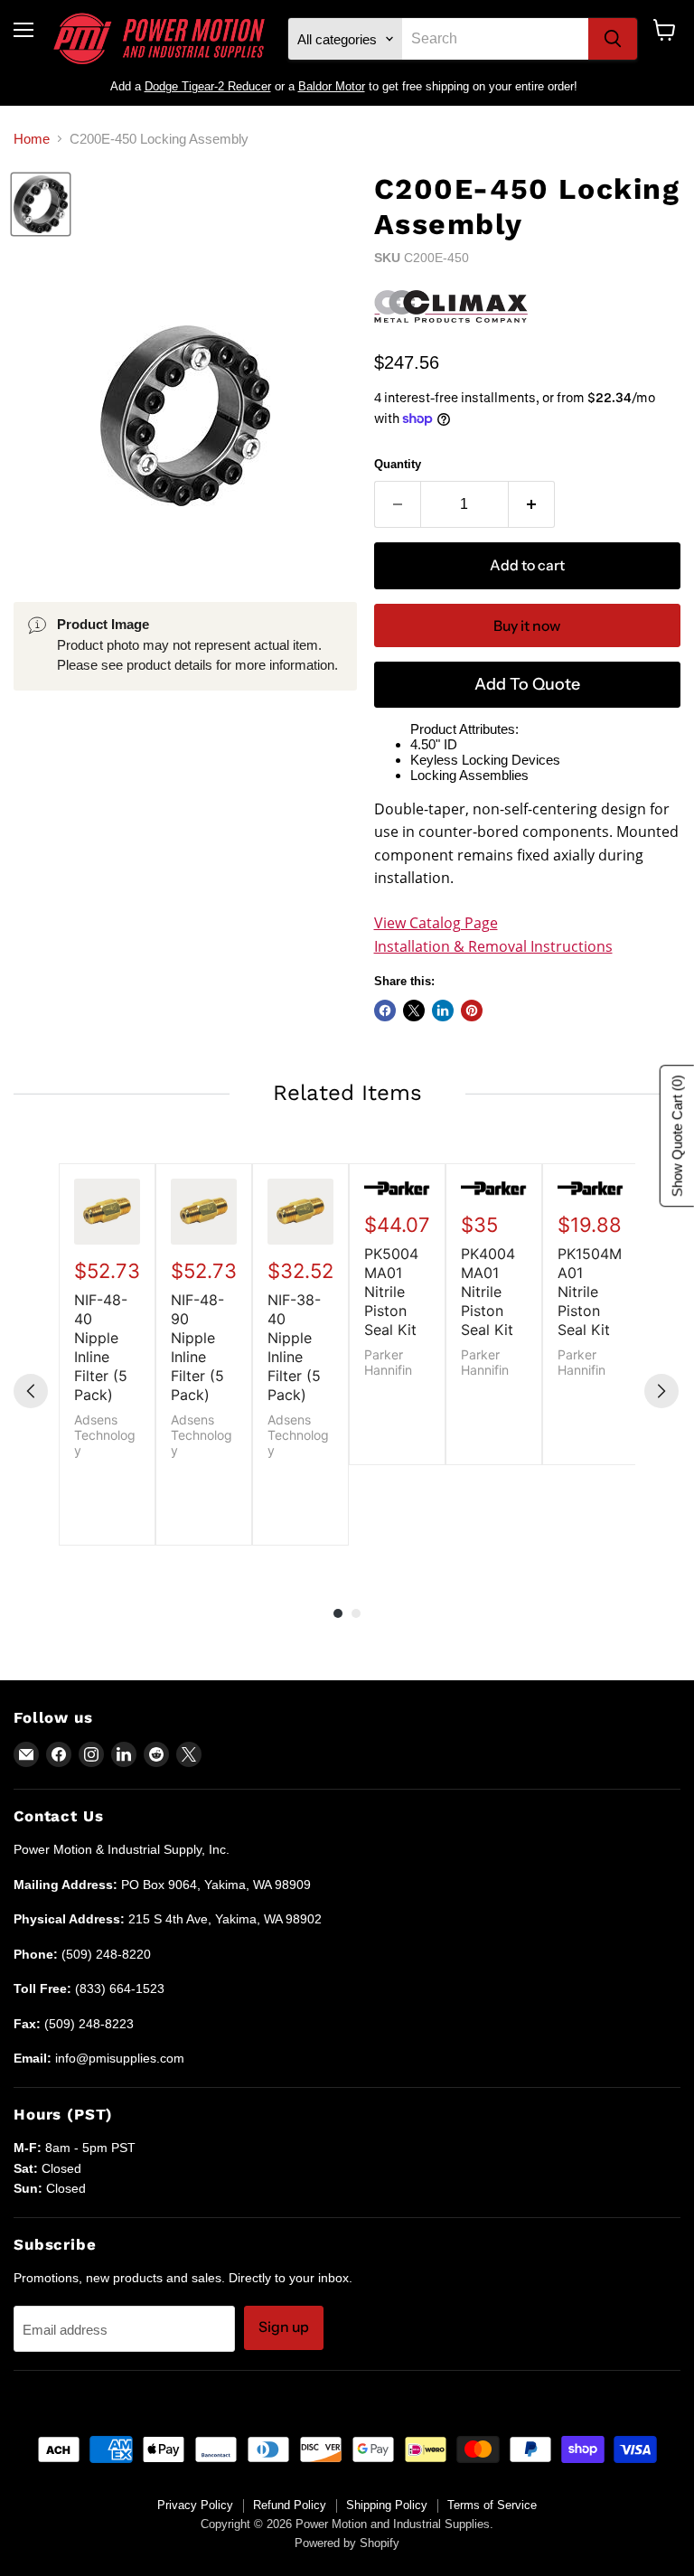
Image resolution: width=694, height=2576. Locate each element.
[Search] (613, 39)
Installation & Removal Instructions (493, 946)
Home (32, 139)
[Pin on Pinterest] (472, 1011)
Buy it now (527, 626)
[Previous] (31, 1391)
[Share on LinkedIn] (443, 1011)
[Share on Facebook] (385, 1011)
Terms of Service (492, 2505)
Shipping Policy (387, 2505)
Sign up (284, 2327)
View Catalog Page (436, 923)
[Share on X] (414, 1011)
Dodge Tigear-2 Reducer (208, 86)
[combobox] (495, 39)
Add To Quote (527, 684)
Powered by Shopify (347, 2543)
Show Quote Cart (677, 1136)
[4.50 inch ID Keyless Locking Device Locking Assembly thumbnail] (41, 204)
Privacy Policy (195, 2505)
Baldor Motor (332, 86)
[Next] (661, 1391)
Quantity (398, 464)
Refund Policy (290, 2505)
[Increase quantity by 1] (532, 504)
